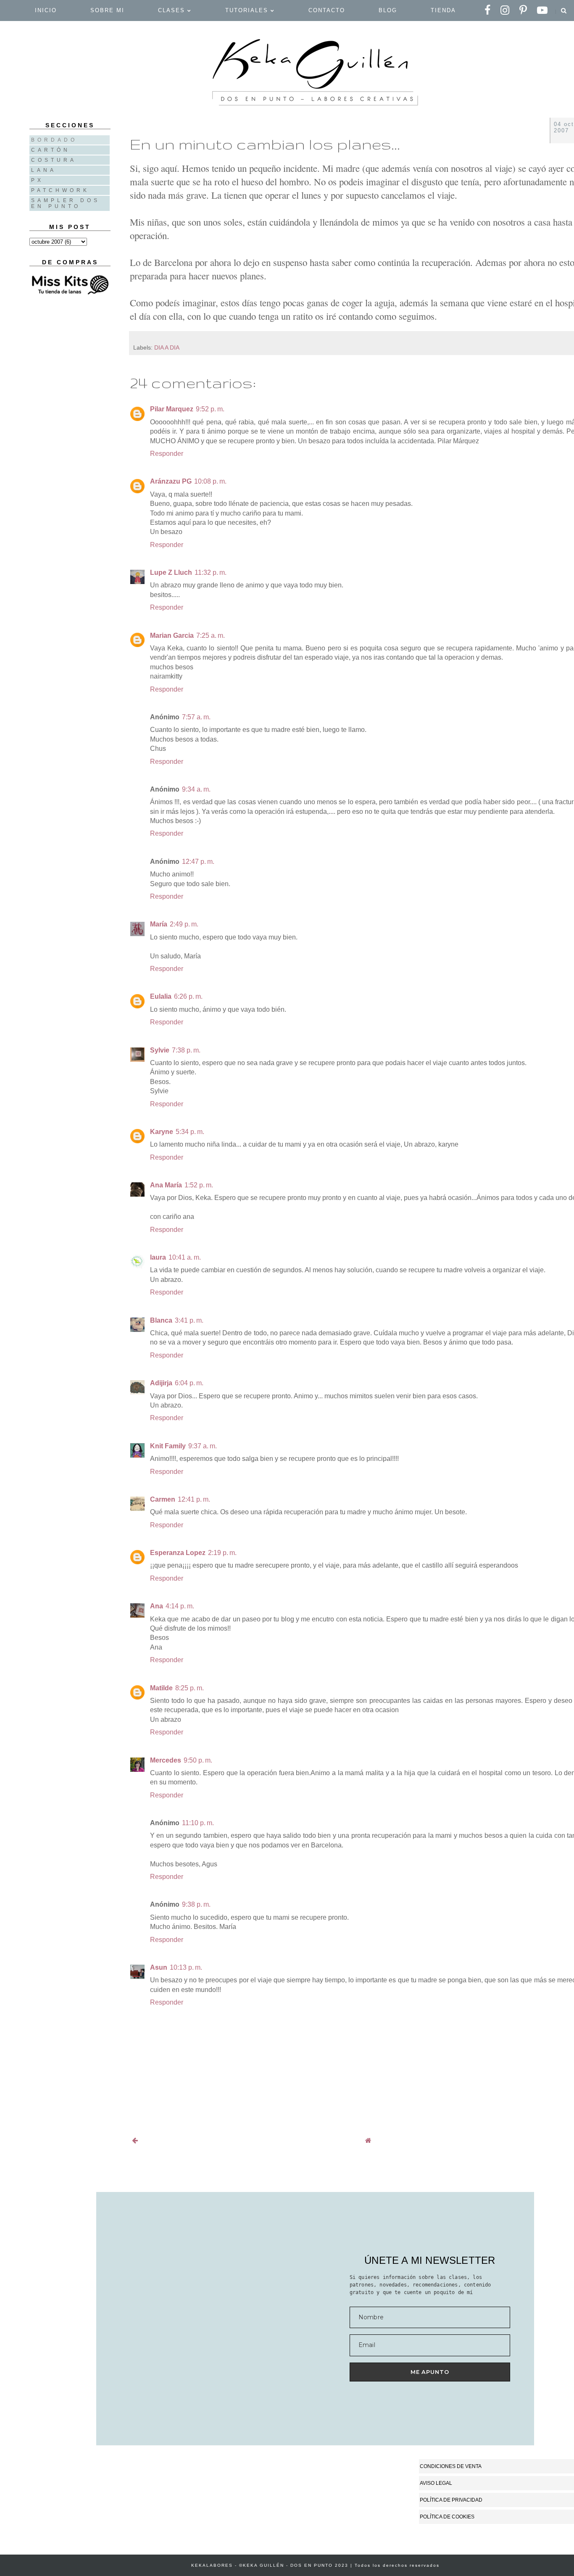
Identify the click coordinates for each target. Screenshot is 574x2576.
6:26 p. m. (188, 996)
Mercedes (166, 1760)
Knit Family (168, 1446)
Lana (44, 170)
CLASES (173, 10)
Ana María (166, 1185)
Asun (159, 1967)
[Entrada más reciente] (135, 2141)
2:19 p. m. (222, 1553)
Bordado (54, 140)
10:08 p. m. (210, 481)
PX (37, 180)
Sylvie (160, 1050)
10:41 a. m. (185, 1257)
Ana (157, 1606)
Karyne (162, 1132)
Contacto (327, 10)
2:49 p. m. (184, 924)
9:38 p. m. (196, 1904)
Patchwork (60, 190)
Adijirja (161, 1383)
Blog (388, 10)
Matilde (161, 1688)
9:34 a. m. (196, 789)
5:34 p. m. (190, 1132)
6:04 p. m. (189, 1383)
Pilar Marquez (172, 409)
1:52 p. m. (199, 1185)
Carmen (163, 1499)
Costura (54, 160)
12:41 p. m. (194, 1499)
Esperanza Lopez (178, 1553)
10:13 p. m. (186, 1967)
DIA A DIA (167, 347)
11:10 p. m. (198, 1823)
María (159, 924)
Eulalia (161, 996)
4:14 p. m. (180, 1606)
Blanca (161, 1320)
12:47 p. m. (198, 862)
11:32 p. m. (211, 572)
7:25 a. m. (211, 635)
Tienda (443, 10)
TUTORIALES (248, 10)
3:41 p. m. (189, 1320)
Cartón (51, 150)
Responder (167, 454)
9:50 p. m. (198, 1760)
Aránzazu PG (171, 481)
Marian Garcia (172, 635)
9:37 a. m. (203, 1446)
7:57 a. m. (196, 717)
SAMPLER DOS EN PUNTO (66, 203)
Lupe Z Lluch (171, 572)
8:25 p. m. (190, 1688)
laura (158, 1257)
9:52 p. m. (210, 409)
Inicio (46, 10)
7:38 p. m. (186, 1050)
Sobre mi (107, 10)
